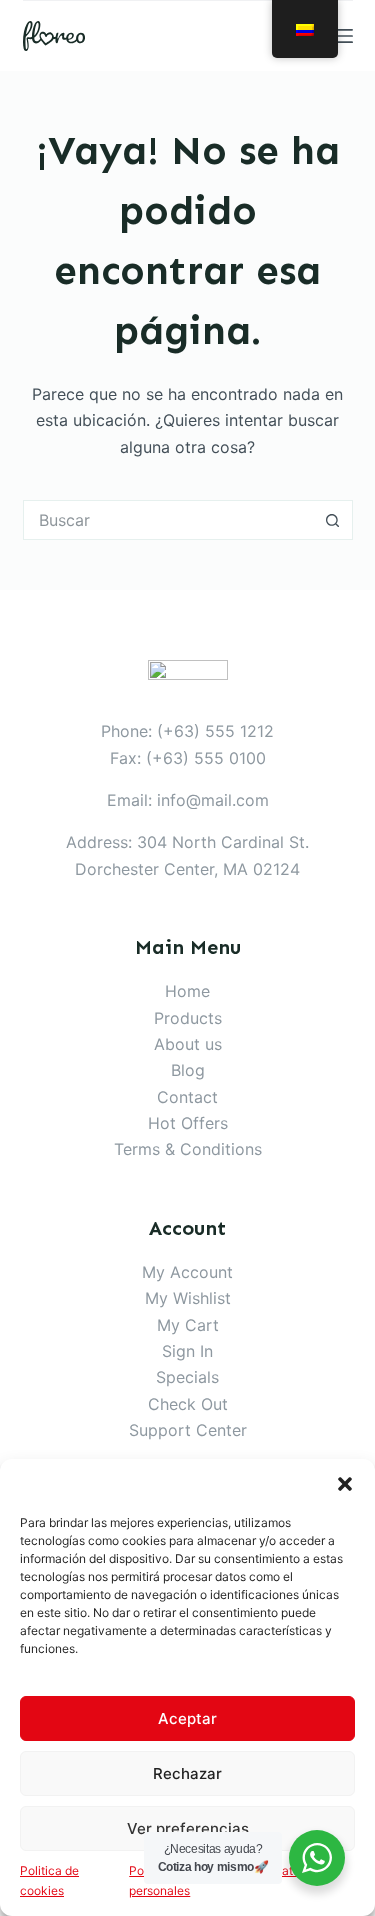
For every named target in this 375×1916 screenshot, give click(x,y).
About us (188, 1044)
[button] (345, 1484)
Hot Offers (188, 1123)
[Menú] (344, 36)
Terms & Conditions (188, 1149)
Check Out (188, 1404)
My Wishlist (188, 1298)
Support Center (188, 1430)
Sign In (187, 1351)
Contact (187, 1097)
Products (188, 1018)
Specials (187, 1377)
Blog (188, 1070)
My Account (187, 1272)
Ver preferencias (188, 1828)
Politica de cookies (49, 1880)
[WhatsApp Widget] (317, 1858)
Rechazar (187, 1773)
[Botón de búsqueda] (333, 520)
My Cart (188, 1325)
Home (187, 991)
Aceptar (187, 1718)
